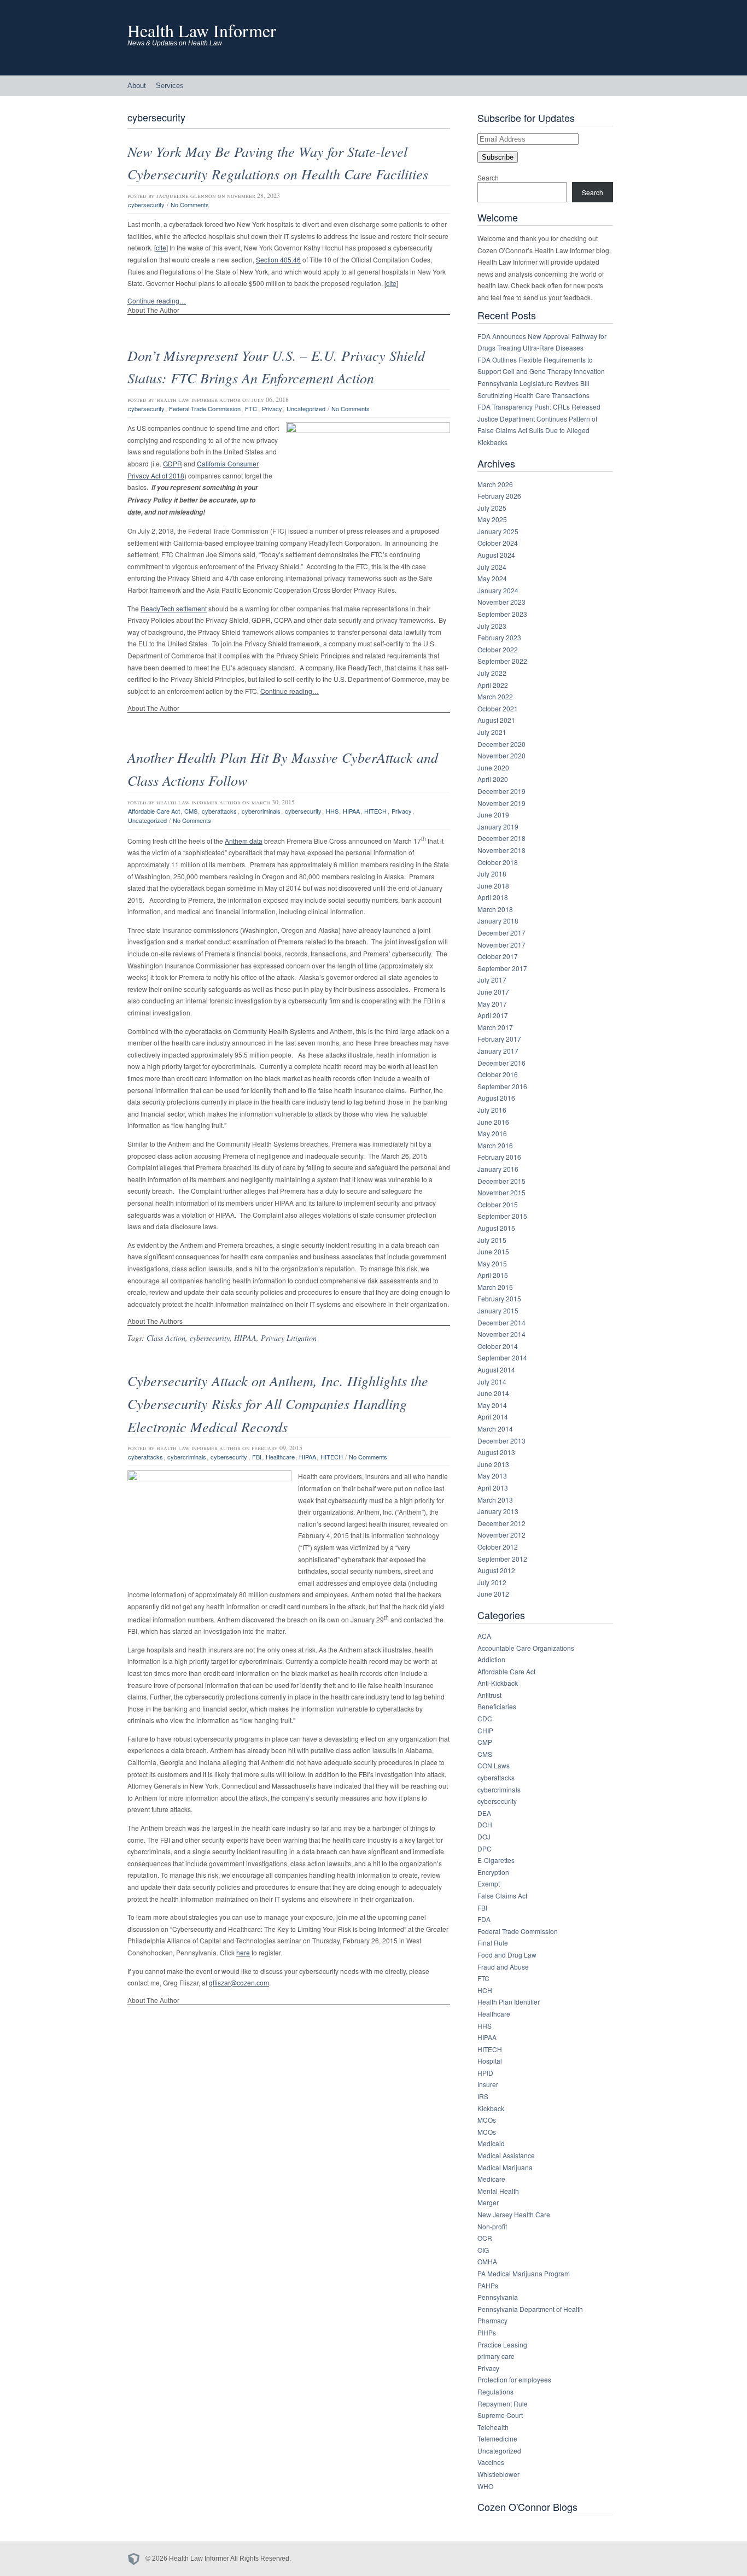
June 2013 (493, 1464)
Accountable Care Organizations (526, 1648)
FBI (257, 1457)
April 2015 (493, 1275)
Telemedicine (497, 2438)
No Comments (190, 205)
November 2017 (501, 945)
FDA (484, 1919)
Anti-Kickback (498, 1683)
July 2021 (492, 732)
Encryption (493, 1872)
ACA (484, 1636)
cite (161, 247)
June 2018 (493, 886)
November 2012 (501, 1535)
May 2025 (492, 519)
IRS (483, 2096)
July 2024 (492, 567)
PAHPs (488, 2285)
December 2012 (501, 1523)
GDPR (173, 463)
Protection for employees (514, 2379)
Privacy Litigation (289, 1338)
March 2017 (495, 1027)
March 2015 (495, 1287)
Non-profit (492, 2226)
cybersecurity (146, 205)
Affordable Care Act (154, 811)
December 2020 (501, 744)
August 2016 (496, 1098)
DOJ (484, 1836)
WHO (485, 2486)
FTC (251, 408)
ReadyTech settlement (174, 608)
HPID (485, 2073)
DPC (485, 1848)
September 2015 (502, 1216)
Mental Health (498, 2191)
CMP (485, 1742)
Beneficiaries (497, 1706)
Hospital (490, 2061)
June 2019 (493, 814)
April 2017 (493, 1015)
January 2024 (498, 590)
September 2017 (502, 968)
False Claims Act (502, 1896)
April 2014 (493, 1416)
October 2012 (498, 1547)
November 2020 (501, 755)
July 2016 (492, 1110)
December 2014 (501, 1322)
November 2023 (501, 602)
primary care (496, 2356)
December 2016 (501, 1063)
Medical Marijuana (505, 2167)
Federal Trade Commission (205, 408)
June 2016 (493, 1122)
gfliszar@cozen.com (239, 1982)
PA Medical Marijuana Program (524, 2273)
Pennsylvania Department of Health (530, 2309)
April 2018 (493, 897)
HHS (332, 811)
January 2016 (498, 1169)
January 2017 (498, 1051)
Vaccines (491, 2462)
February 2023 (499, 637)
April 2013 (493, 1488)
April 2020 (493, 779)
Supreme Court (500, 2415)
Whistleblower (498, 2474)
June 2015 (493, 1251)
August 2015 (496, 1228)
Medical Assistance (506, 2155)
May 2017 (492, 1004)
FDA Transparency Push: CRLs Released (539, 407)
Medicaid (491, 2143)
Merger (488, 2202)
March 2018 (495, 909)
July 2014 (492, 1382)
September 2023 (502, 614)
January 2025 (498, 531)
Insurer (488, 2084)
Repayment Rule (503, 2403)
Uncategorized (306, 408)
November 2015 (501, 1192)
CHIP (485, 1730)
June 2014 (493, 1393)
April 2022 (493, 685)
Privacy (272, 408)
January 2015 (498, 1310)
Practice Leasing (502, 2344)
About (137, 86)
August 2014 (496, 1369)
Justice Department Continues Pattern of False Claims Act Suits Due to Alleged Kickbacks (537, 430)
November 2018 (501, 850)
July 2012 (492, 1582)
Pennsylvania (498, 2297)
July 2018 (492, 874)
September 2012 (502, 1559)
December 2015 (501, 1181)
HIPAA (351, 811)
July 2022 (492, 673)
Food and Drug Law (507, 1955)
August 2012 (496, 1570)
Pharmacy (492, 2320)
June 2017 (493, 992)
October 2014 (498, 1346)
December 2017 (501, 933)
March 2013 (495, 1500)
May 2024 (492, 578)
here (243, 1952)
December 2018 (501, 838)
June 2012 (493, 1594)
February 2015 (499, 1298)
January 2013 (498, 1511)
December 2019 (501, 791)
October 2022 (498, 649)
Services (170, 86)
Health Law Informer (202, 30)
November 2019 (501, 803)
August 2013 (496, 1452)
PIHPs (487, 2332)
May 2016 (492, 1133)
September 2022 (502, 661)
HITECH (375, 811)
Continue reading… (157, 300)
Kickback (491, 2108)
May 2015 (492, 1263)
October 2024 (498, 543)
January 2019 (498, 826)
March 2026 (495, 484)
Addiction (491, 1659)
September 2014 (502, 1357)
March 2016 (495, 1145)
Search (488, 177)
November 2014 (501, 1334)
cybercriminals (261, 811)
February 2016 (499, 1157)
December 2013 (501, 1441)
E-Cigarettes (496, 1860)
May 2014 (492, 1405)
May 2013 (492, 1476)
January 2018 (498, 921)
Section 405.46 (278, 259)
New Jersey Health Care (514, 2214)
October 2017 (498, 956)
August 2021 (496, 720)
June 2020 (493, 767)
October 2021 (498, 708)
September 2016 (502, 1086)
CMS (191, 811)
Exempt (489, 1883)
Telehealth (493, 2427)
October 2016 (498, 1074)
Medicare (491, 2179)
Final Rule (493, 1943)
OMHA (487, 2261)
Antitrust (489, 1695)
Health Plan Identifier (509, 2002)
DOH (485, 1824)
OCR (485, 2238)
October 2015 (498, 1204)
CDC (485, 1718)
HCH (485, 1990)
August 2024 (496, 555)
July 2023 (492, 626)
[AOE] (136, 2559)
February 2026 (499, 496)
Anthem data (244, 841)
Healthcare (280, 1457)
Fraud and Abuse (503, 1967)
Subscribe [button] (498, 157)
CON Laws (494, 1765)
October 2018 (498, 862)
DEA (484, 1813)
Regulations (495, 2391)
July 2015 (492, 1240)
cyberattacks (219, 811)
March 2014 (495, 1429)
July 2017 (492, 980)
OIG (483, 2250)
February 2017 (499, 1039)
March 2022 (495, 696)
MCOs (487, 2120)
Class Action (166, 1338)
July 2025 (492, 508)
